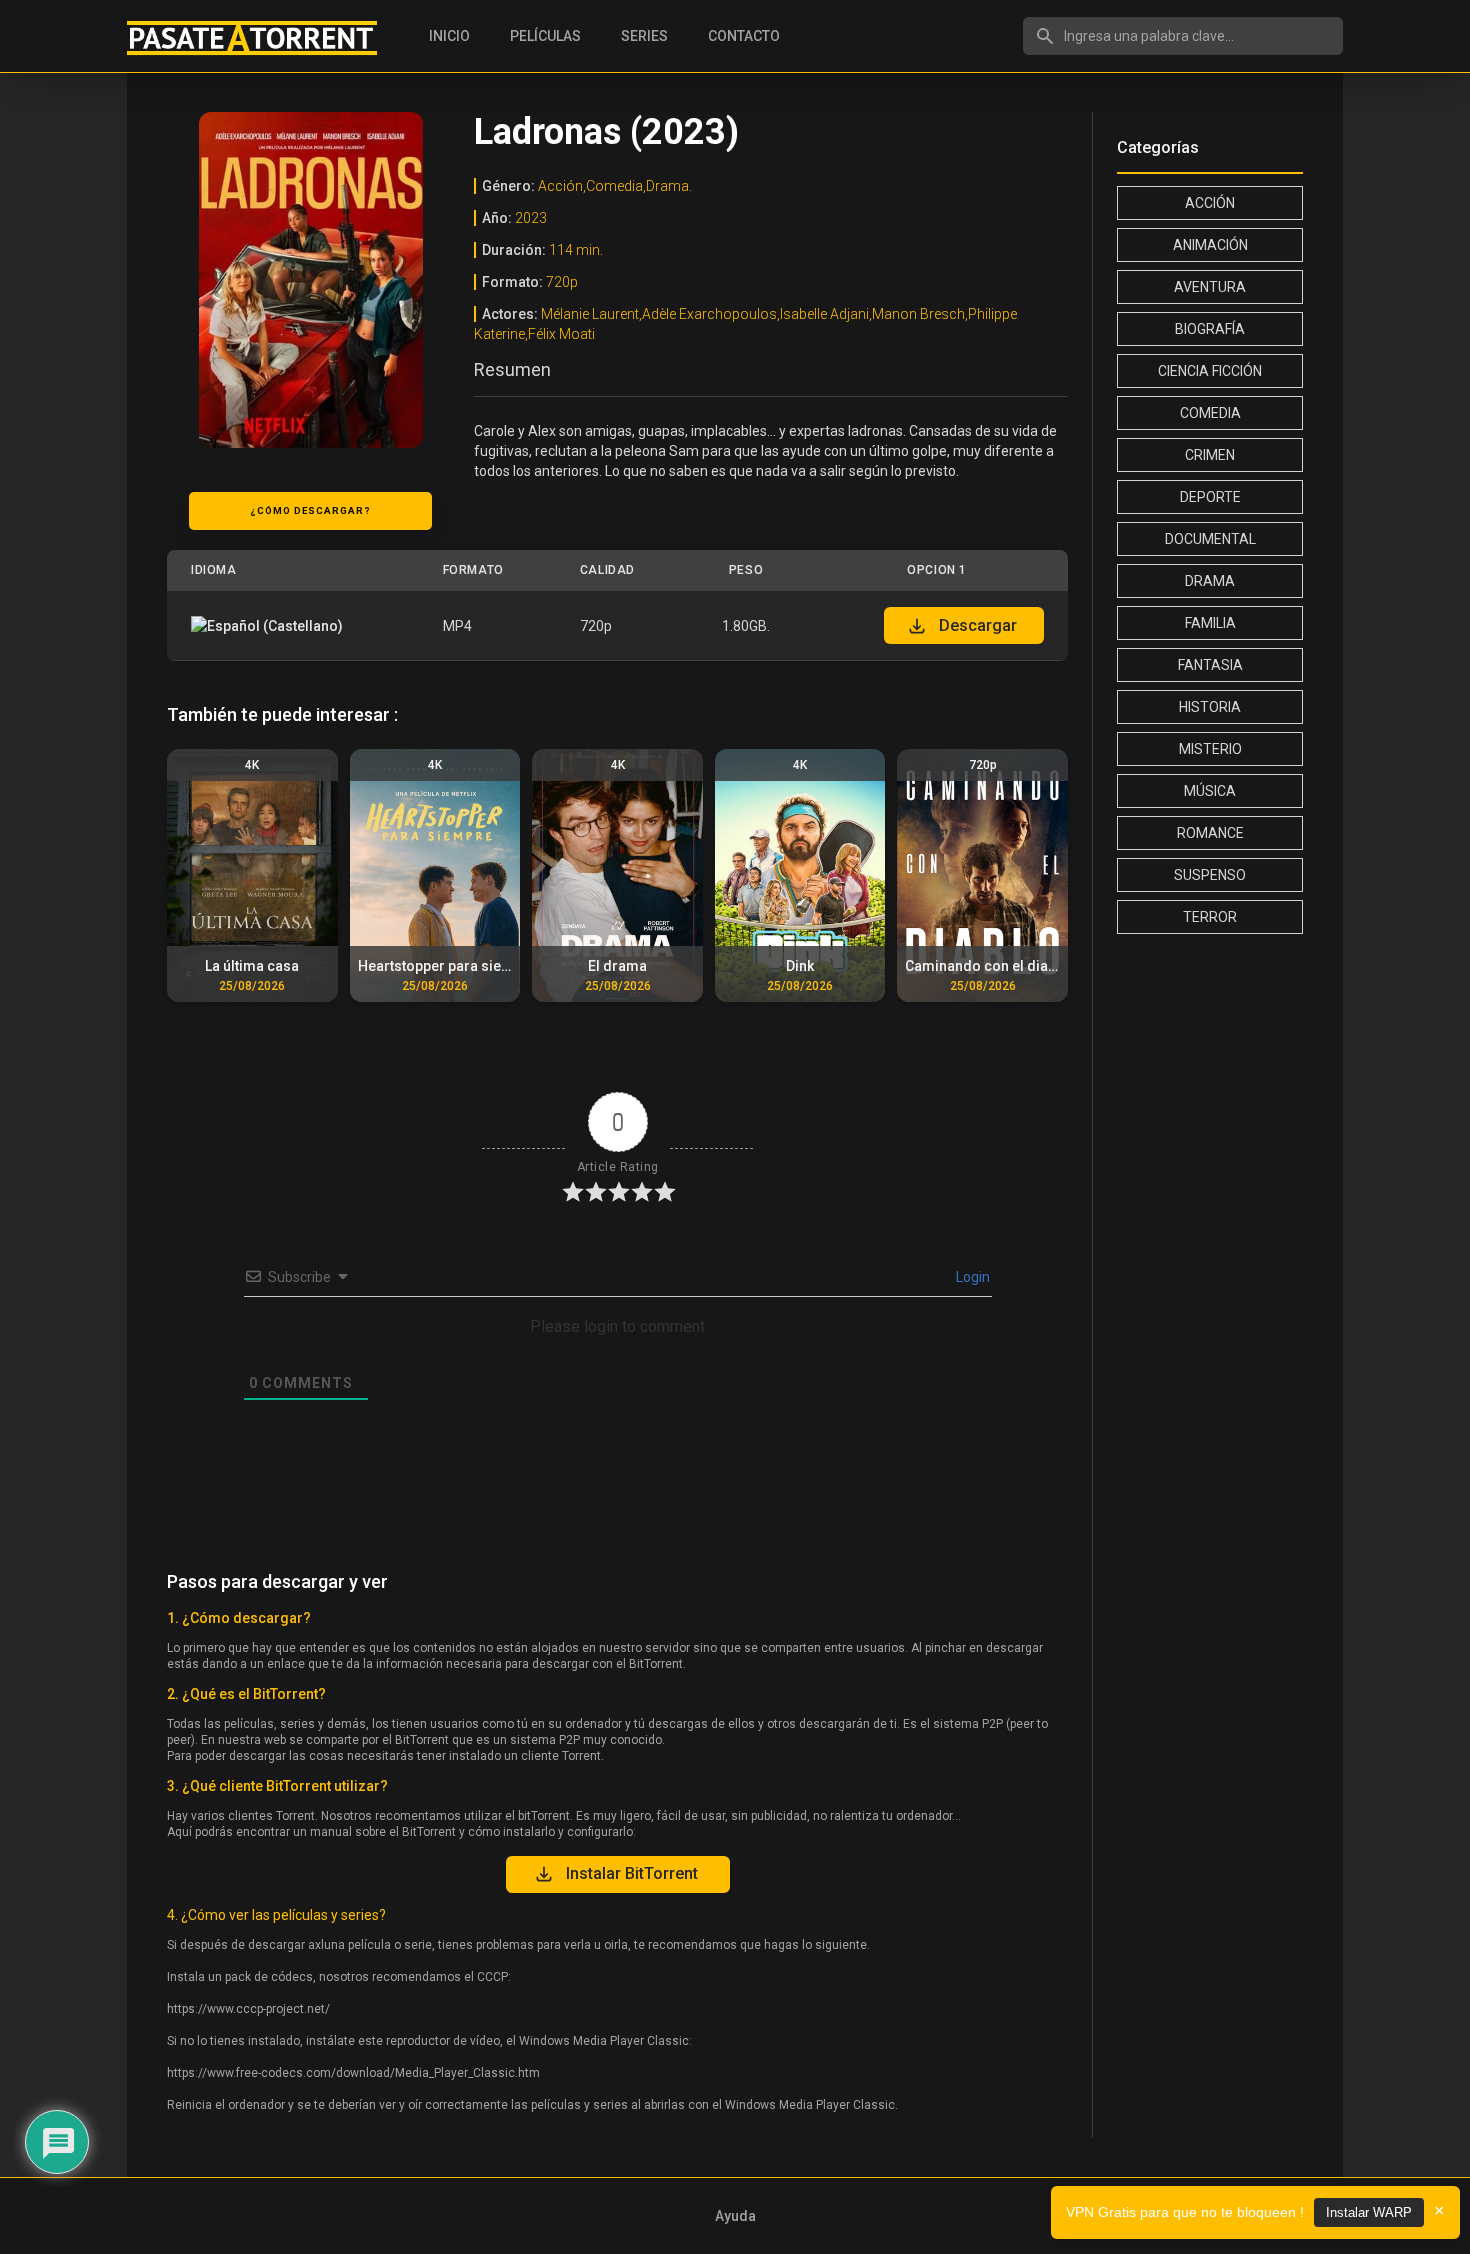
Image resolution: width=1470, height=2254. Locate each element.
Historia (1210, 707)
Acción (1210, 203)
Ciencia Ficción (1210, 371)
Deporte (1210, 497)
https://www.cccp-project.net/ (248, 2009)
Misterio (1210, 749)
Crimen (1210, 455)
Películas (545, 36)
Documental (1210, 539)
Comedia (1210, 413)
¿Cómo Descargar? (310, 510)
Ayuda (735, 2216)
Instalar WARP (1369, 2212)
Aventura (1210, 287)
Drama (1210, 581)
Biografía (1210, 329)
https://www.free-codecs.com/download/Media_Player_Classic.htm (353, 2073)
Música (1210, 791)
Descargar (978, 625)
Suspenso (1210, 875)
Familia (1210, 623)
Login (971, 1277)
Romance (1210, 833)
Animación (1210, 245)
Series (644, 36)
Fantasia (1210, 665)
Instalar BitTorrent (632, 1873)
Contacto (744, 36)
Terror (1210, 917)
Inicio (449, 36)
